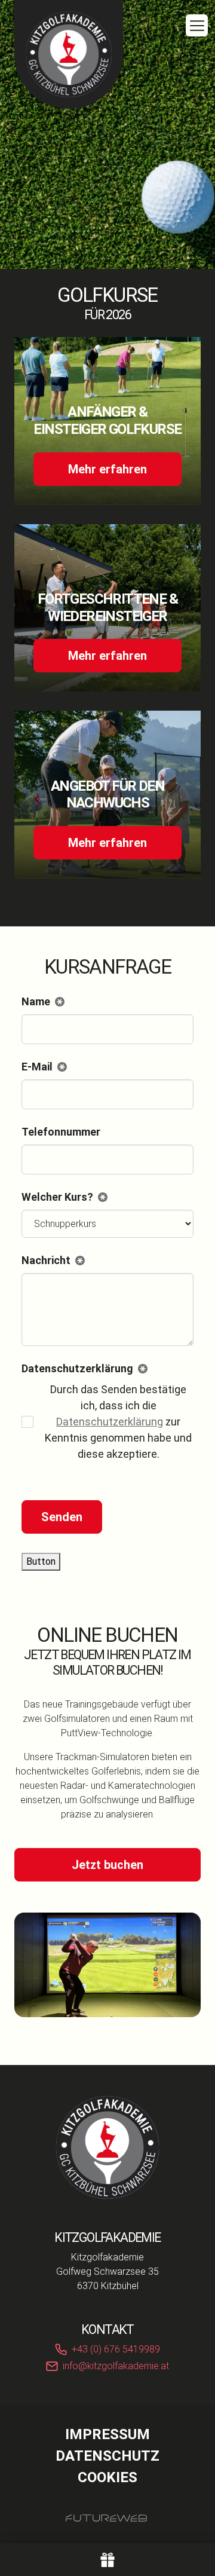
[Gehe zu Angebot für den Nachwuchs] (107, 795)
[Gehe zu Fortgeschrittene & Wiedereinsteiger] (107, 608)
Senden (62, 1517)
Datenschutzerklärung (110, 1422)
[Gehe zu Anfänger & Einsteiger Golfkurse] (107, 421)
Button (41, 1561)
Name (41, 1002)
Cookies (107, 2477)
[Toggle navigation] (197, 25)
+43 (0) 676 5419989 (116, 2349)
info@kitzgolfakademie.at (116, 2366)
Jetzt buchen (107, 1865)
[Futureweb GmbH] (106, 2518)
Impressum (107, 2434)
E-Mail (42, 1067)
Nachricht (51, 1261)
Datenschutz (107, 2456)
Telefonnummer (61, 1132)
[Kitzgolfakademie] (107, 2147)
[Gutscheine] (107, 2560)
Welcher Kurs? (62, 1198)
